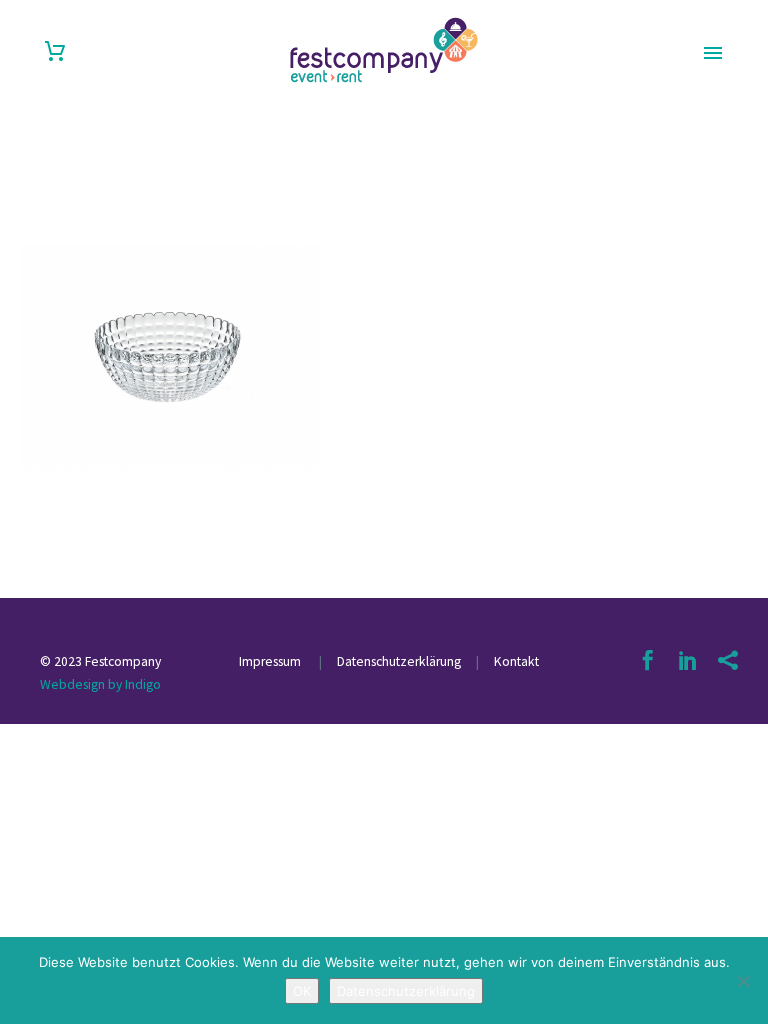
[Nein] (743, 981)
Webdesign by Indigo (100, 684)
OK (302, 991)
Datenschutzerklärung (397, 661)
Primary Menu (713, 53)
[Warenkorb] (55, 51)
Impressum (271, 661)
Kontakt (516, 661)
